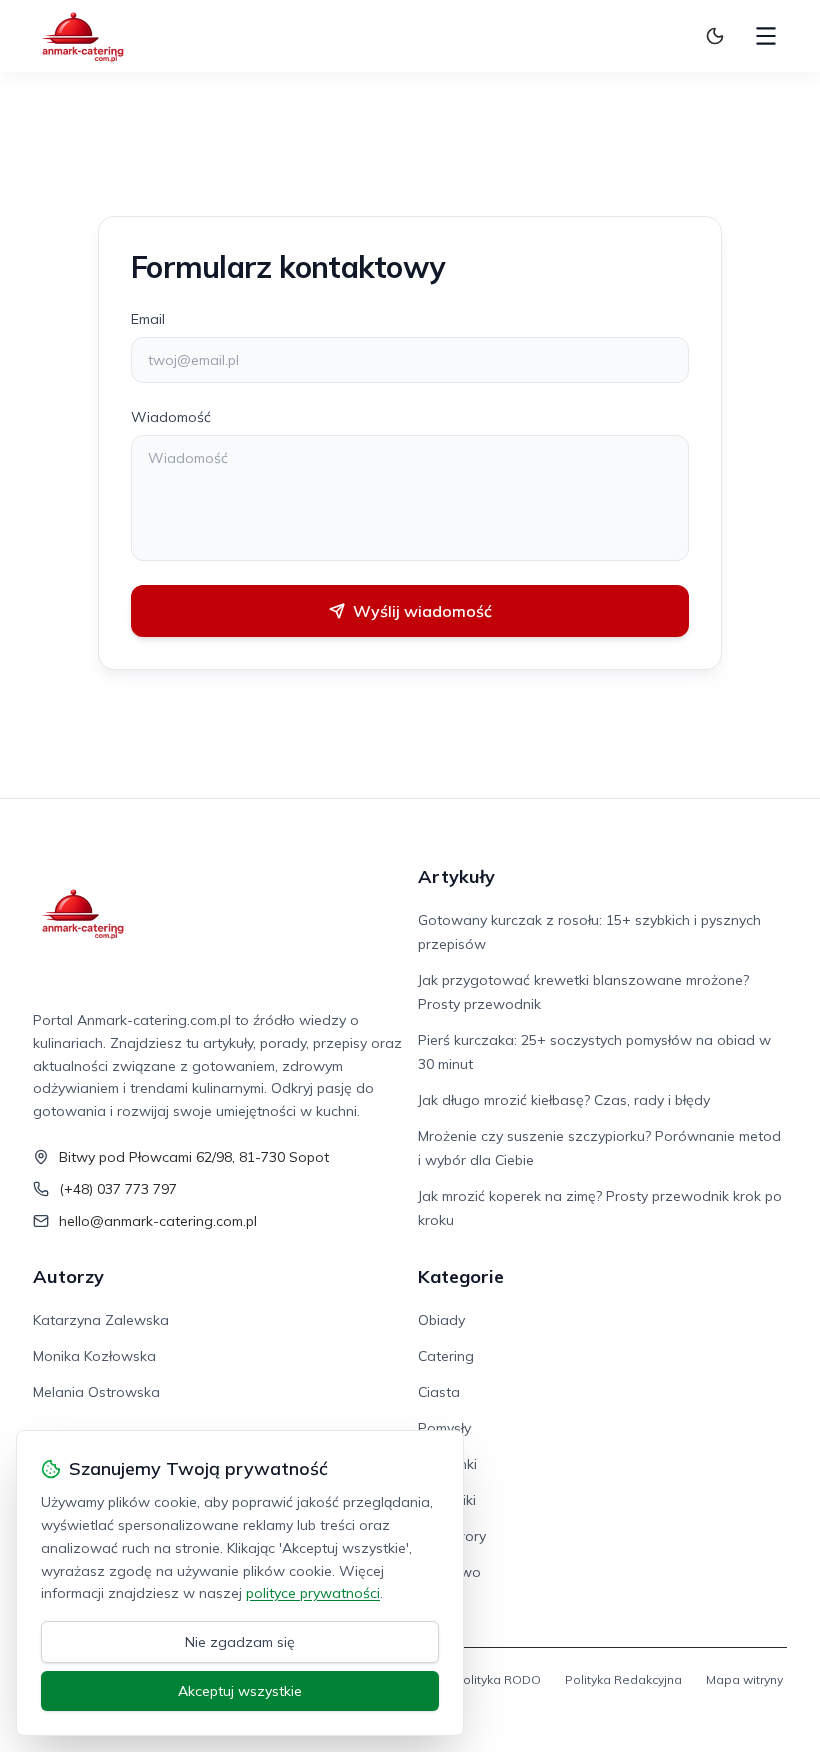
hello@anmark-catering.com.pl (158, 1221)
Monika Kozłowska (94, 1356)
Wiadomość (171, 417)
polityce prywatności (313, 1593)
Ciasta (439, 1392)
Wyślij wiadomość (422, 611)
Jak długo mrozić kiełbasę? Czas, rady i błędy (564, 1100)
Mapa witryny (744, 1679)
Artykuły (456, 876)
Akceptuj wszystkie (240, 1691)
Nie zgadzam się (240, 1642)
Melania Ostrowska (96, 1392)
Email (148, 319)
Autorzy (68, 1276)
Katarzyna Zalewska (101, 1320)
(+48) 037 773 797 (118, 1189)
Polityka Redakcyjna (623, 1679)
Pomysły (444, 1428)
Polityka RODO (498, 1679)
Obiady (441, 1320)
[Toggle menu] (766, 36)
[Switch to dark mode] (715, 36)
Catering (446, 1356)
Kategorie (461, 1276)
